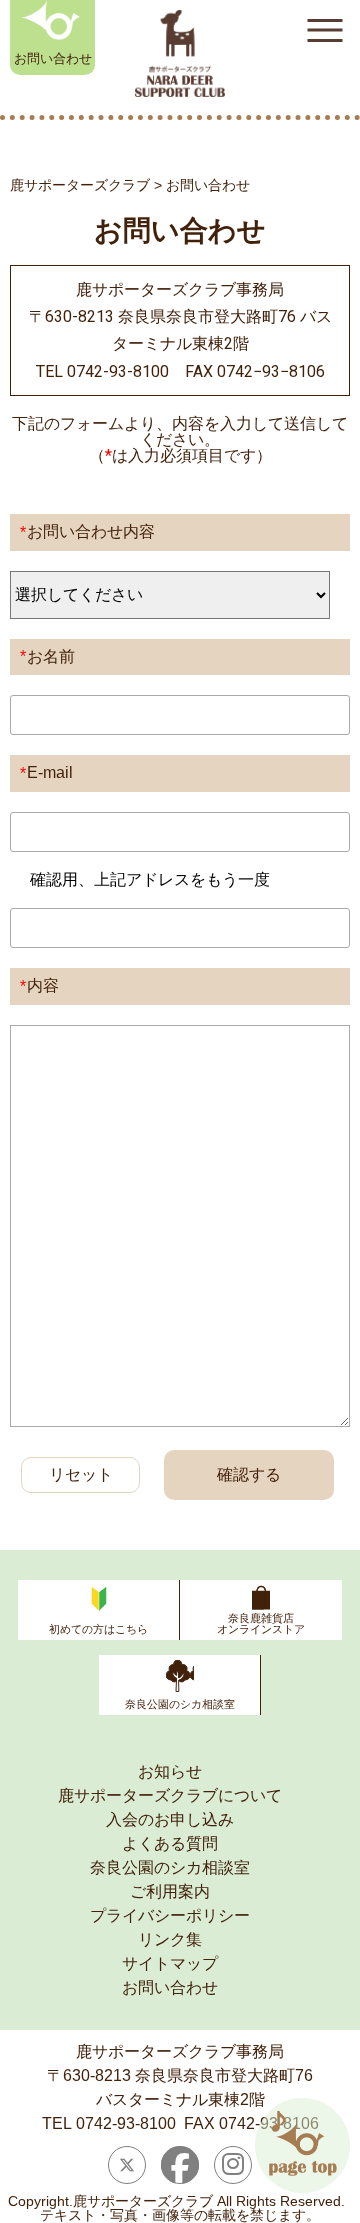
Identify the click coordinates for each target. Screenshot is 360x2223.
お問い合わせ (53, 58)
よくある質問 (170, 1843)
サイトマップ (170, 1963)
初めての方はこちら (98, 1629)
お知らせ (170, 1771)
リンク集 (170, 1939)
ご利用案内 (170, 1891)
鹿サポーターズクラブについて (170, 1795)
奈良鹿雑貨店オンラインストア (261, 1623)
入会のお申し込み (170, 1819)
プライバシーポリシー (170, 1915)
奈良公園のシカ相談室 (180, 1704)
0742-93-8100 (126, 2123)
